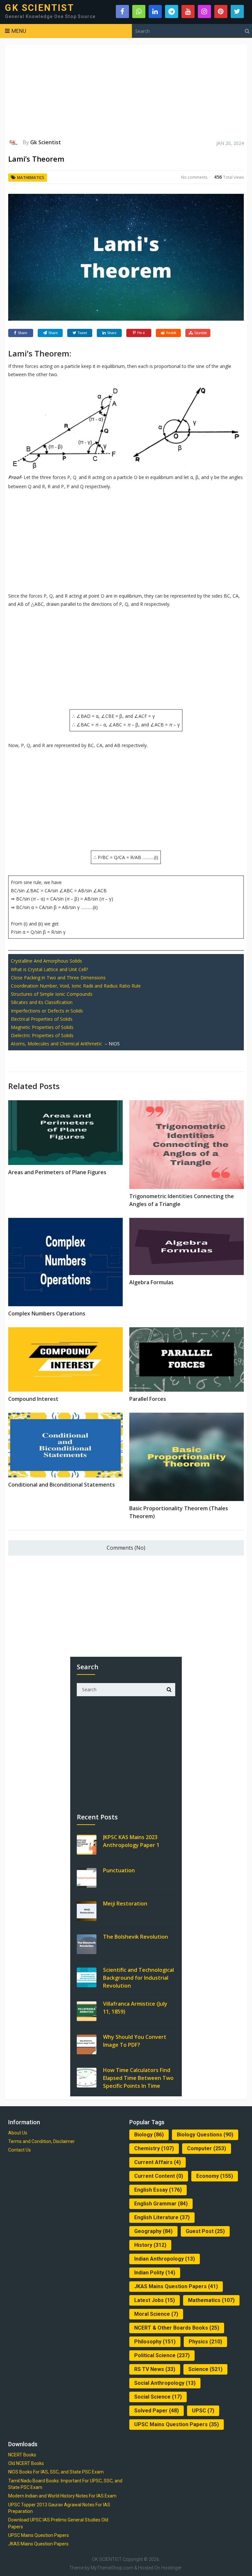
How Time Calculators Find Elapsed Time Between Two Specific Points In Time (138, 2078)
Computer (207, 2148)
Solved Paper (157, 2411)
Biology (149, 2135)
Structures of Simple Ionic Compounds (52, 994)
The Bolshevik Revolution (136, 1937)
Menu (19, 31)
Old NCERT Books (26, 2463)
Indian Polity (155, 2273)
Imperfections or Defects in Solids (47, 1011)
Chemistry (154, 2148)
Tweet (82, 333)
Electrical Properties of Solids (42, 1019)
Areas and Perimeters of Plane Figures (57, 1172)
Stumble (201, 333)
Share (22, 333)
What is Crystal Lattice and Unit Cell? (49, 969)
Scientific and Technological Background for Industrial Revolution (138, 1978)
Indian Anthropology (165, 2259)
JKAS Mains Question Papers (176, 2286)
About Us (18, 2133)
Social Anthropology (165, 2383)
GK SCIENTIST (39, 8)
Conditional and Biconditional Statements (62, 1485)
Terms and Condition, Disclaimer (42, 2141)
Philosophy (155, 2342)
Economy (215, 2176)
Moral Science (156, 2314)
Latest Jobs (155, 2300)
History (150, 2245)
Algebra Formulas (151, 1282)
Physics (205, 2342)
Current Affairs (157, 2162)
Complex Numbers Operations (47, 1313)
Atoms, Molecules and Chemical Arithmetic (56, 1044)
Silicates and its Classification (42, 1002)
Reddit (171, 333)
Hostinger (171, 2568)
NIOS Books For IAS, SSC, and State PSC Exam (56, 2472)
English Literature (162, 2217)
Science (205, 2369)
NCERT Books (22, 2455)
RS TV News (155, 2369)
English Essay (158, 2190)
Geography (153, 2231)
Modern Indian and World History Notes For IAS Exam (62, 2496)
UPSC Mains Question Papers (177, 2424)
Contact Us (20, 2150)
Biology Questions (205, 2135)
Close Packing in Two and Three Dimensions (58, 978)
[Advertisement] (126, 92)
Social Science (158, 2397)
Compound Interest (33, 1399)
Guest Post (205, 2231)
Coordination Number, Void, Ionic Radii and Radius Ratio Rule (76, 986)
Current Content (159, 2176)
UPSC (203, 2411)
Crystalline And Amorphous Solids (46, 961)
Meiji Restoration (125, 1904)
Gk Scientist (46, 142)
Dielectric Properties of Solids (42, 1035)
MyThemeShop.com (112, 2568)
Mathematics (31, 178)
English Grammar (161, 2204)
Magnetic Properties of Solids (42, 1027)
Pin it (141, 333)
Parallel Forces (148, 1399)
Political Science (162, 2355)
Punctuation (119, 1870)
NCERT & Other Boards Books (177, 2328)
